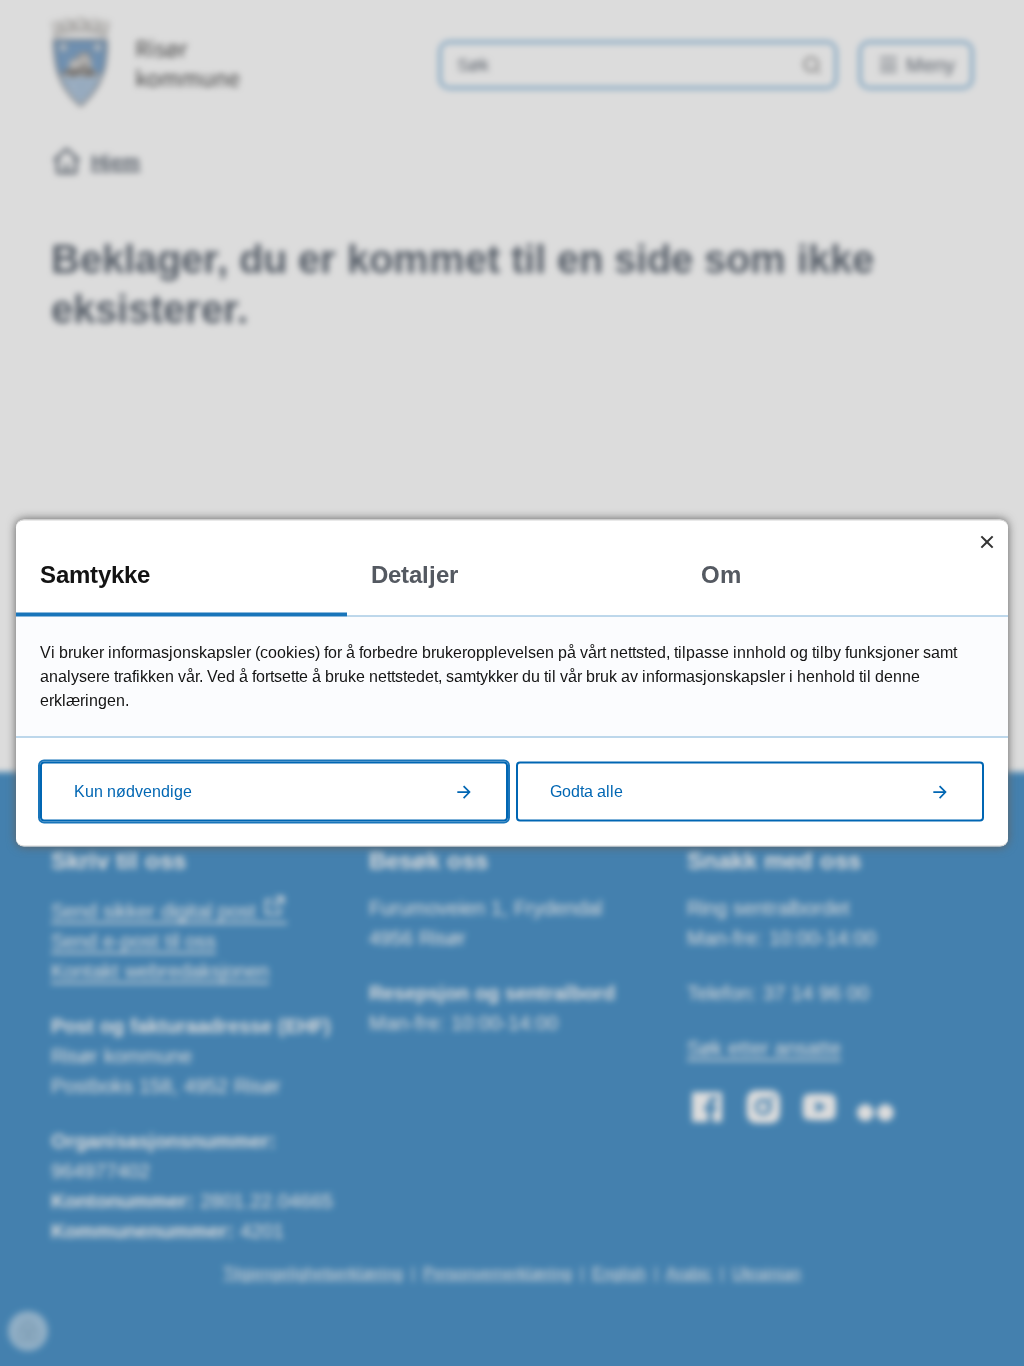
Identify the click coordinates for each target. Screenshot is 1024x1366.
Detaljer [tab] (414, 574)
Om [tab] (721, 574)
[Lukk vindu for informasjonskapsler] (986, 541)
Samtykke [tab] (95, 574)
